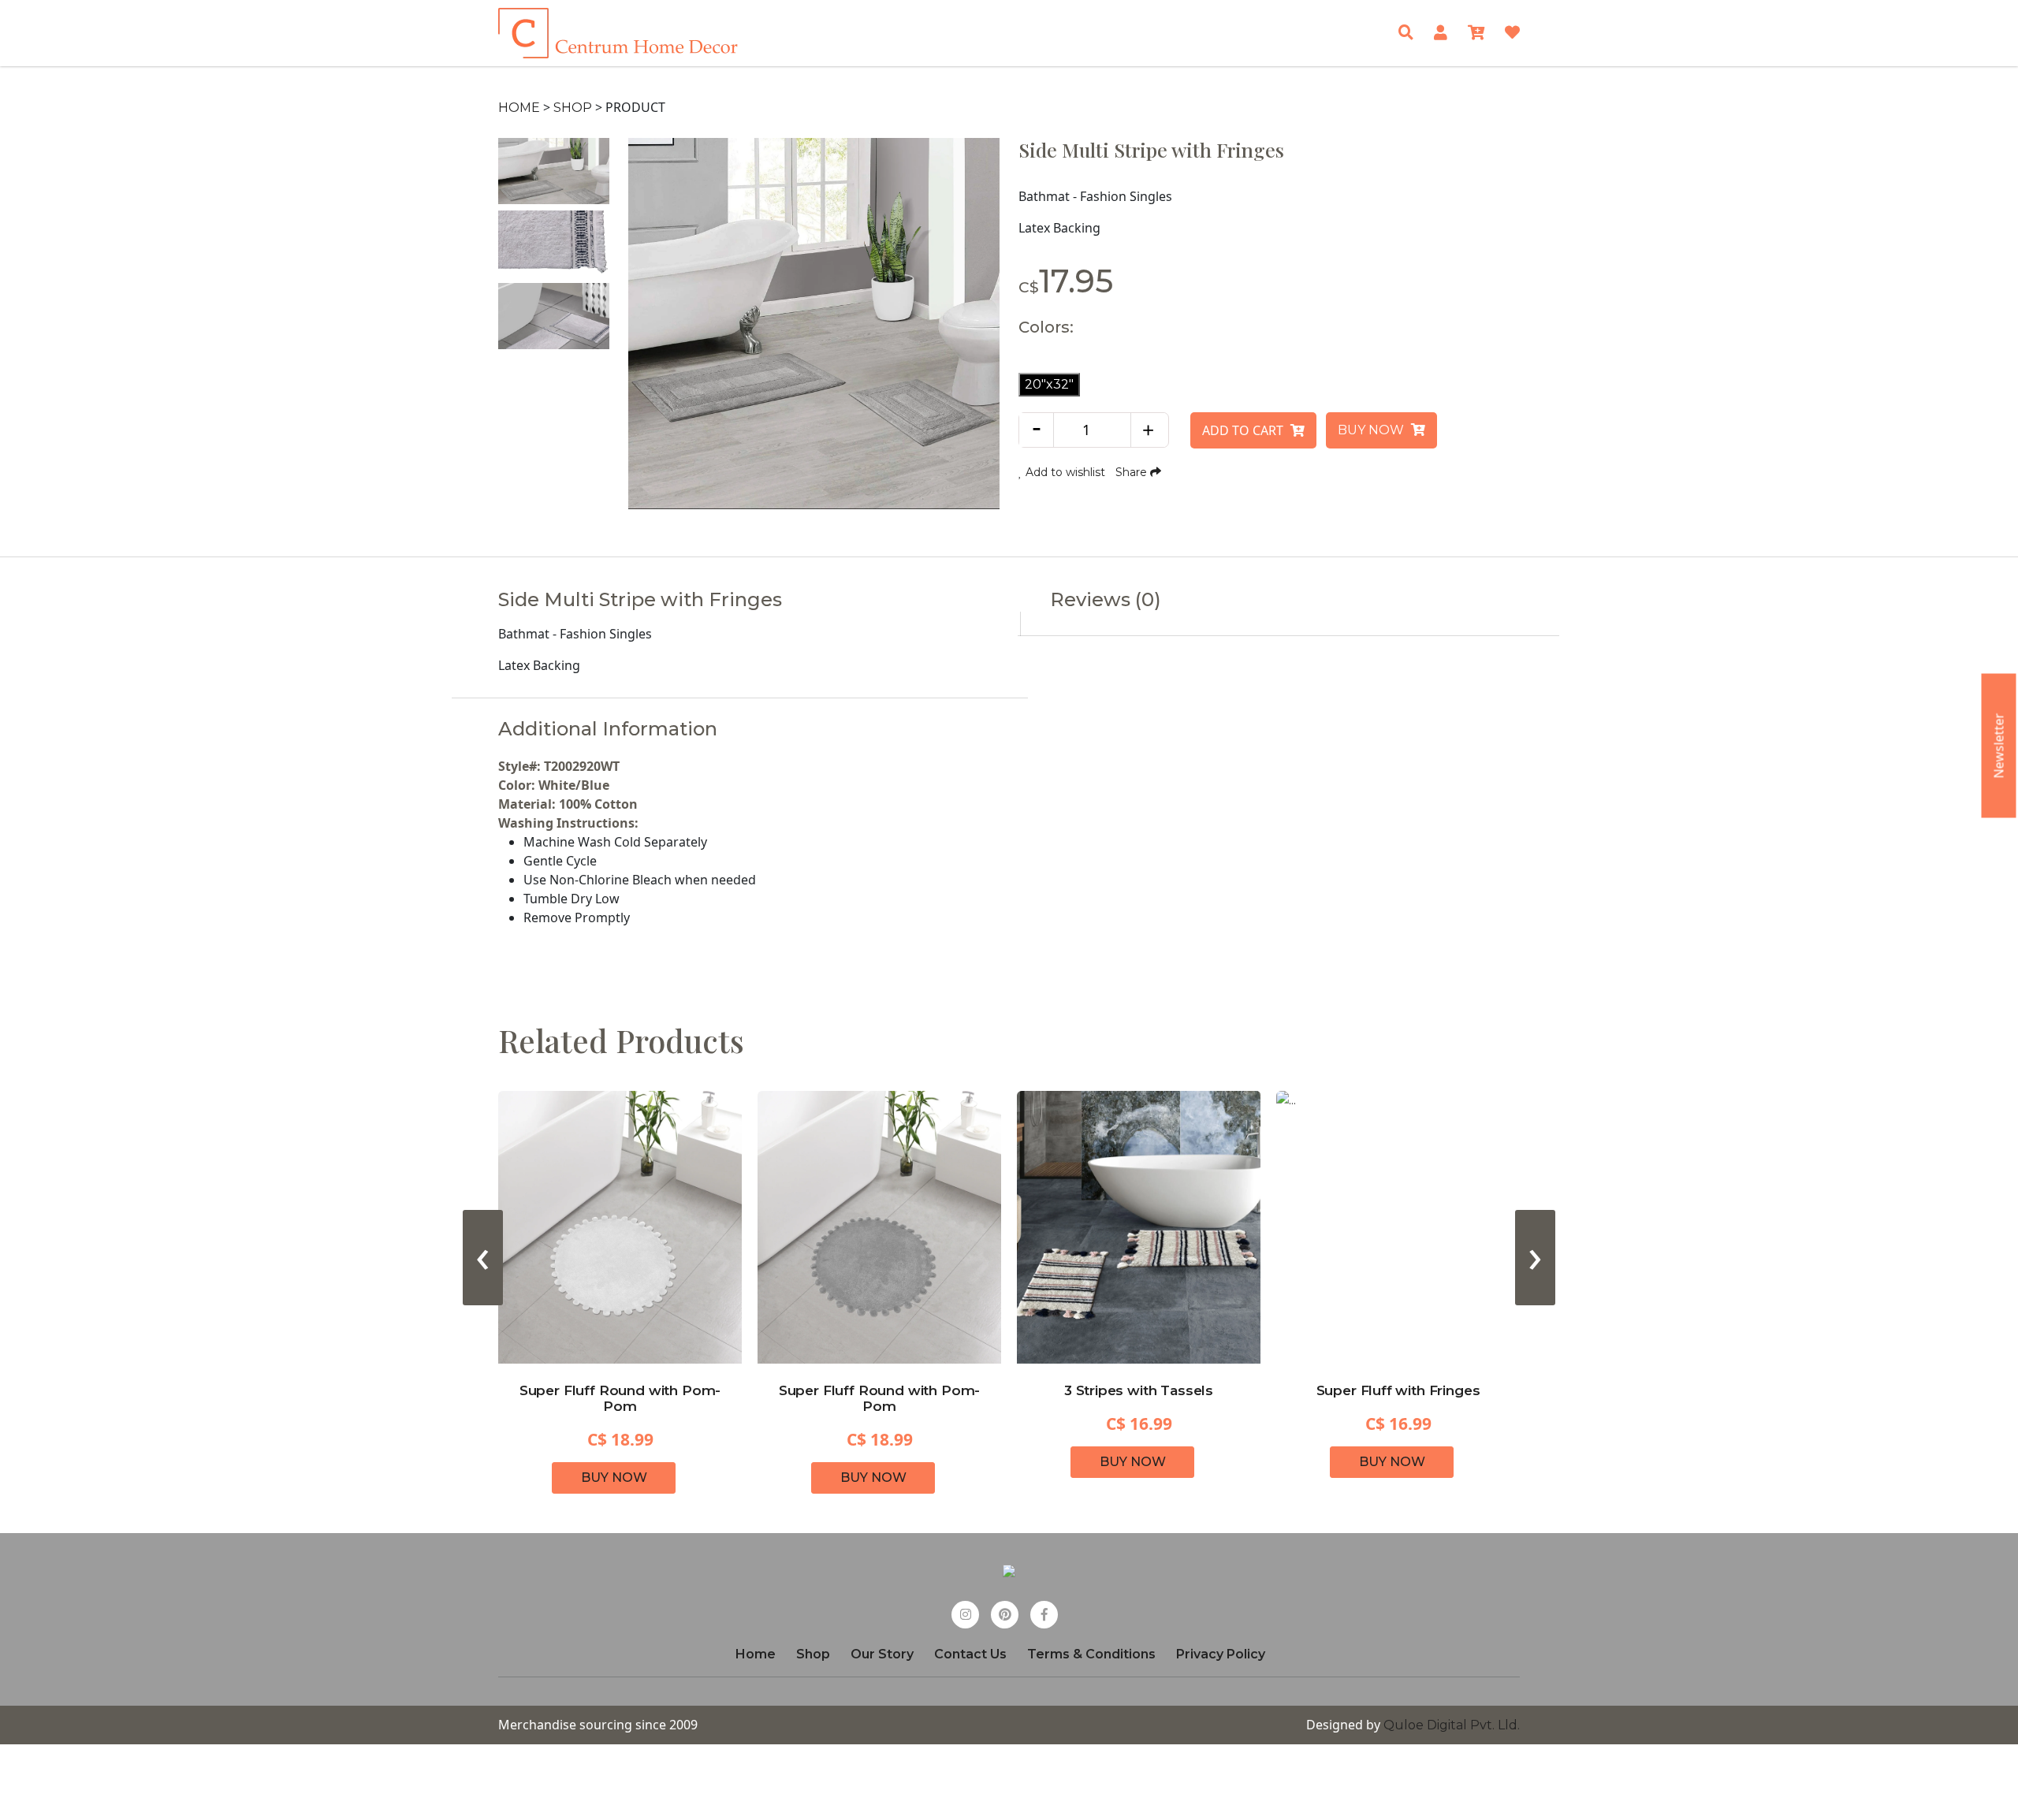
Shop (573, 108)
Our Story (882, 1654)
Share (1133, 472)
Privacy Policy (1221, 1654)
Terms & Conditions (1091, 1654)
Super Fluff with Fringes (1398, 1390)
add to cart (1244, 430)
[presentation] (483, 1258)
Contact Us (970, 1654)
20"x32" (1049, 384)
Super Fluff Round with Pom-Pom (620, 1398)
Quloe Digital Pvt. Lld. (1452, 1725)
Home (519, 108)
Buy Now (1372, 430)
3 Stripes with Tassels (1139, 1390)
